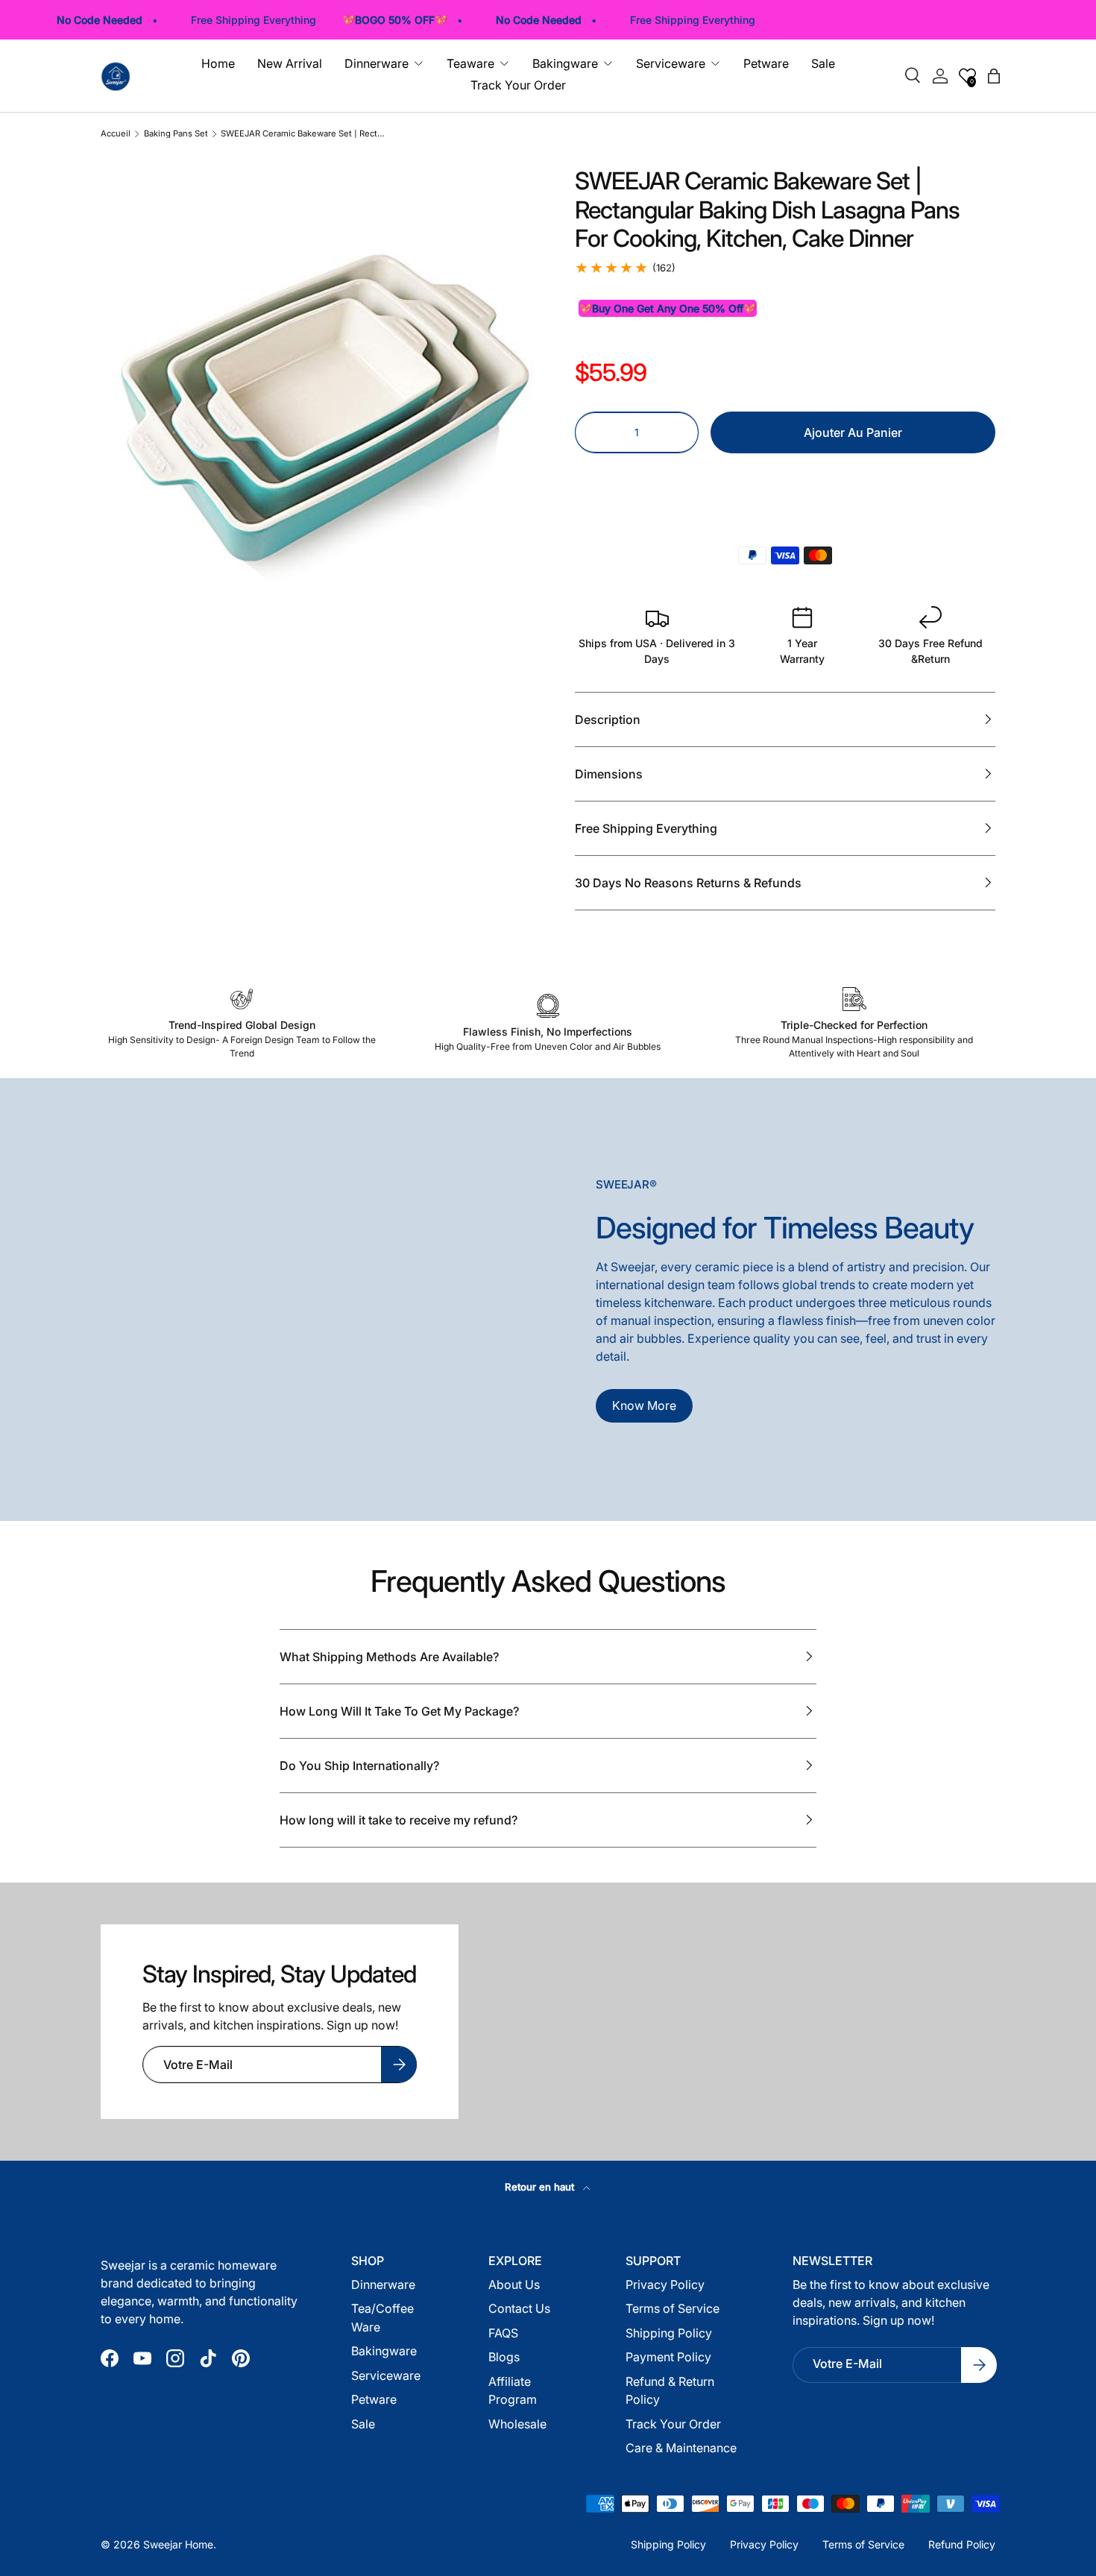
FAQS (503, 2333)
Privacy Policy (665, 2284)
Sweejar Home (178, 2544)
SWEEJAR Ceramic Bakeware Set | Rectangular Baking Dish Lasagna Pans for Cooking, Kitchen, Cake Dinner (305, 134)
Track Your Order (518, 85)
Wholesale (517, 2424)
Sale (823, 63)
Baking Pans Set (176, 134)
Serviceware (386, 2375)
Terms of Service (673, 2308)
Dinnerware (383, 2284)
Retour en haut (541, 2187)
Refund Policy (962, 2544)
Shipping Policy (669, 2333)
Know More (644, 1405)
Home (218, 63)
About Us (514, 2284)
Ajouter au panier (853, 432)
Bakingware (384, 2351)
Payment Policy (668, 2357)
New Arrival (290, 63)
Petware (766, 63)
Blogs (504, 2357)
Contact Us (519, 2308)
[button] (785, 482)
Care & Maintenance (681, 2448)
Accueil (116, 134)
